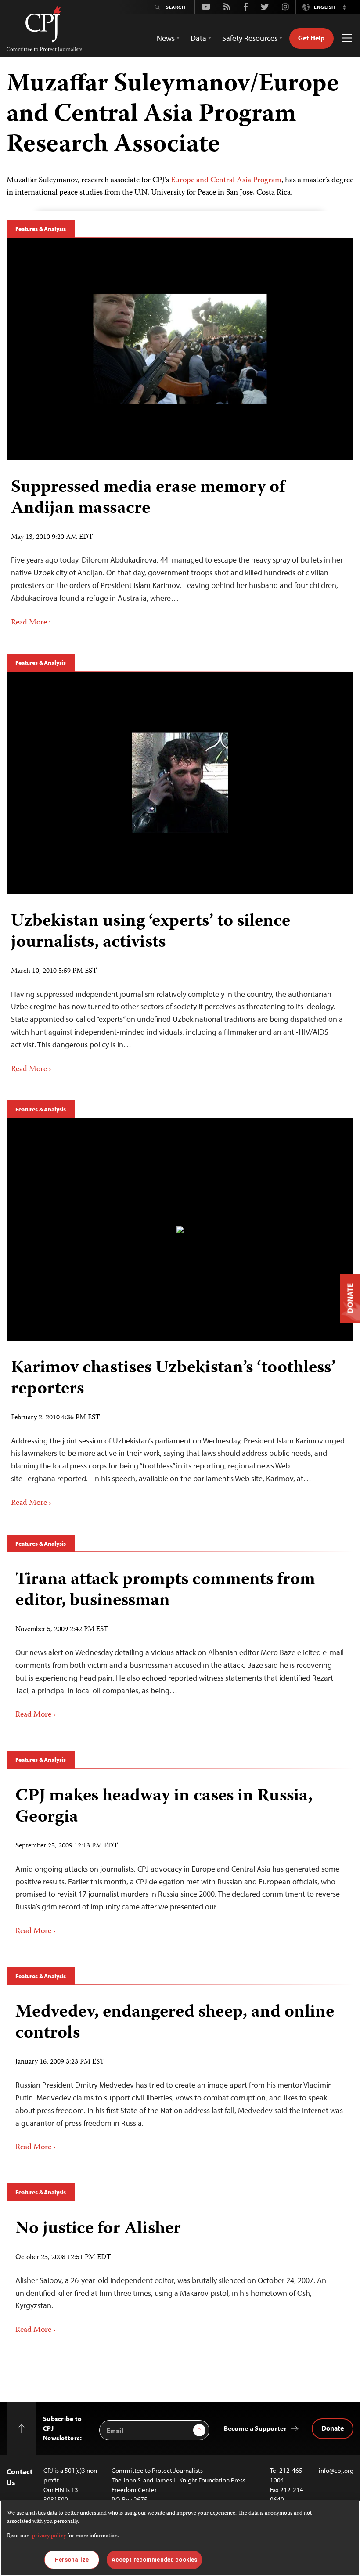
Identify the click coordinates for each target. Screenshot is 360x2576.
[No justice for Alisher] (180, 2277)
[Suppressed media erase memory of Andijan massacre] (180, 349)
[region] (180, 2538)
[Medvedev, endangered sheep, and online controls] (180, 2078)
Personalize (72, 2560)
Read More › (31, 623)
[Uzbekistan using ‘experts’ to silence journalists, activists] (180, 783)
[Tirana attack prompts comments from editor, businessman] (180, 1645)
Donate (333, 2428)
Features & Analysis (41, 229)
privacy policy (49, 2536)
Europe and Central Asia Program (226, 180)
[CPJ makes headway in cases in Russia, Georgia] (180, 1862)
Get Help (311, 38)
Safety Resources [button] (250, 38)
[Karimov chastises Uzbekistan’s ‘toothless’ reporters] (180, 1230)
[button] (344, 7)
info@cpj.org (336, 2470)
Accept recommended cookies (154, 2560)
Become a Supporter (255, 2428)
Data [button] (198, 38)
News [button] (166, 38)
